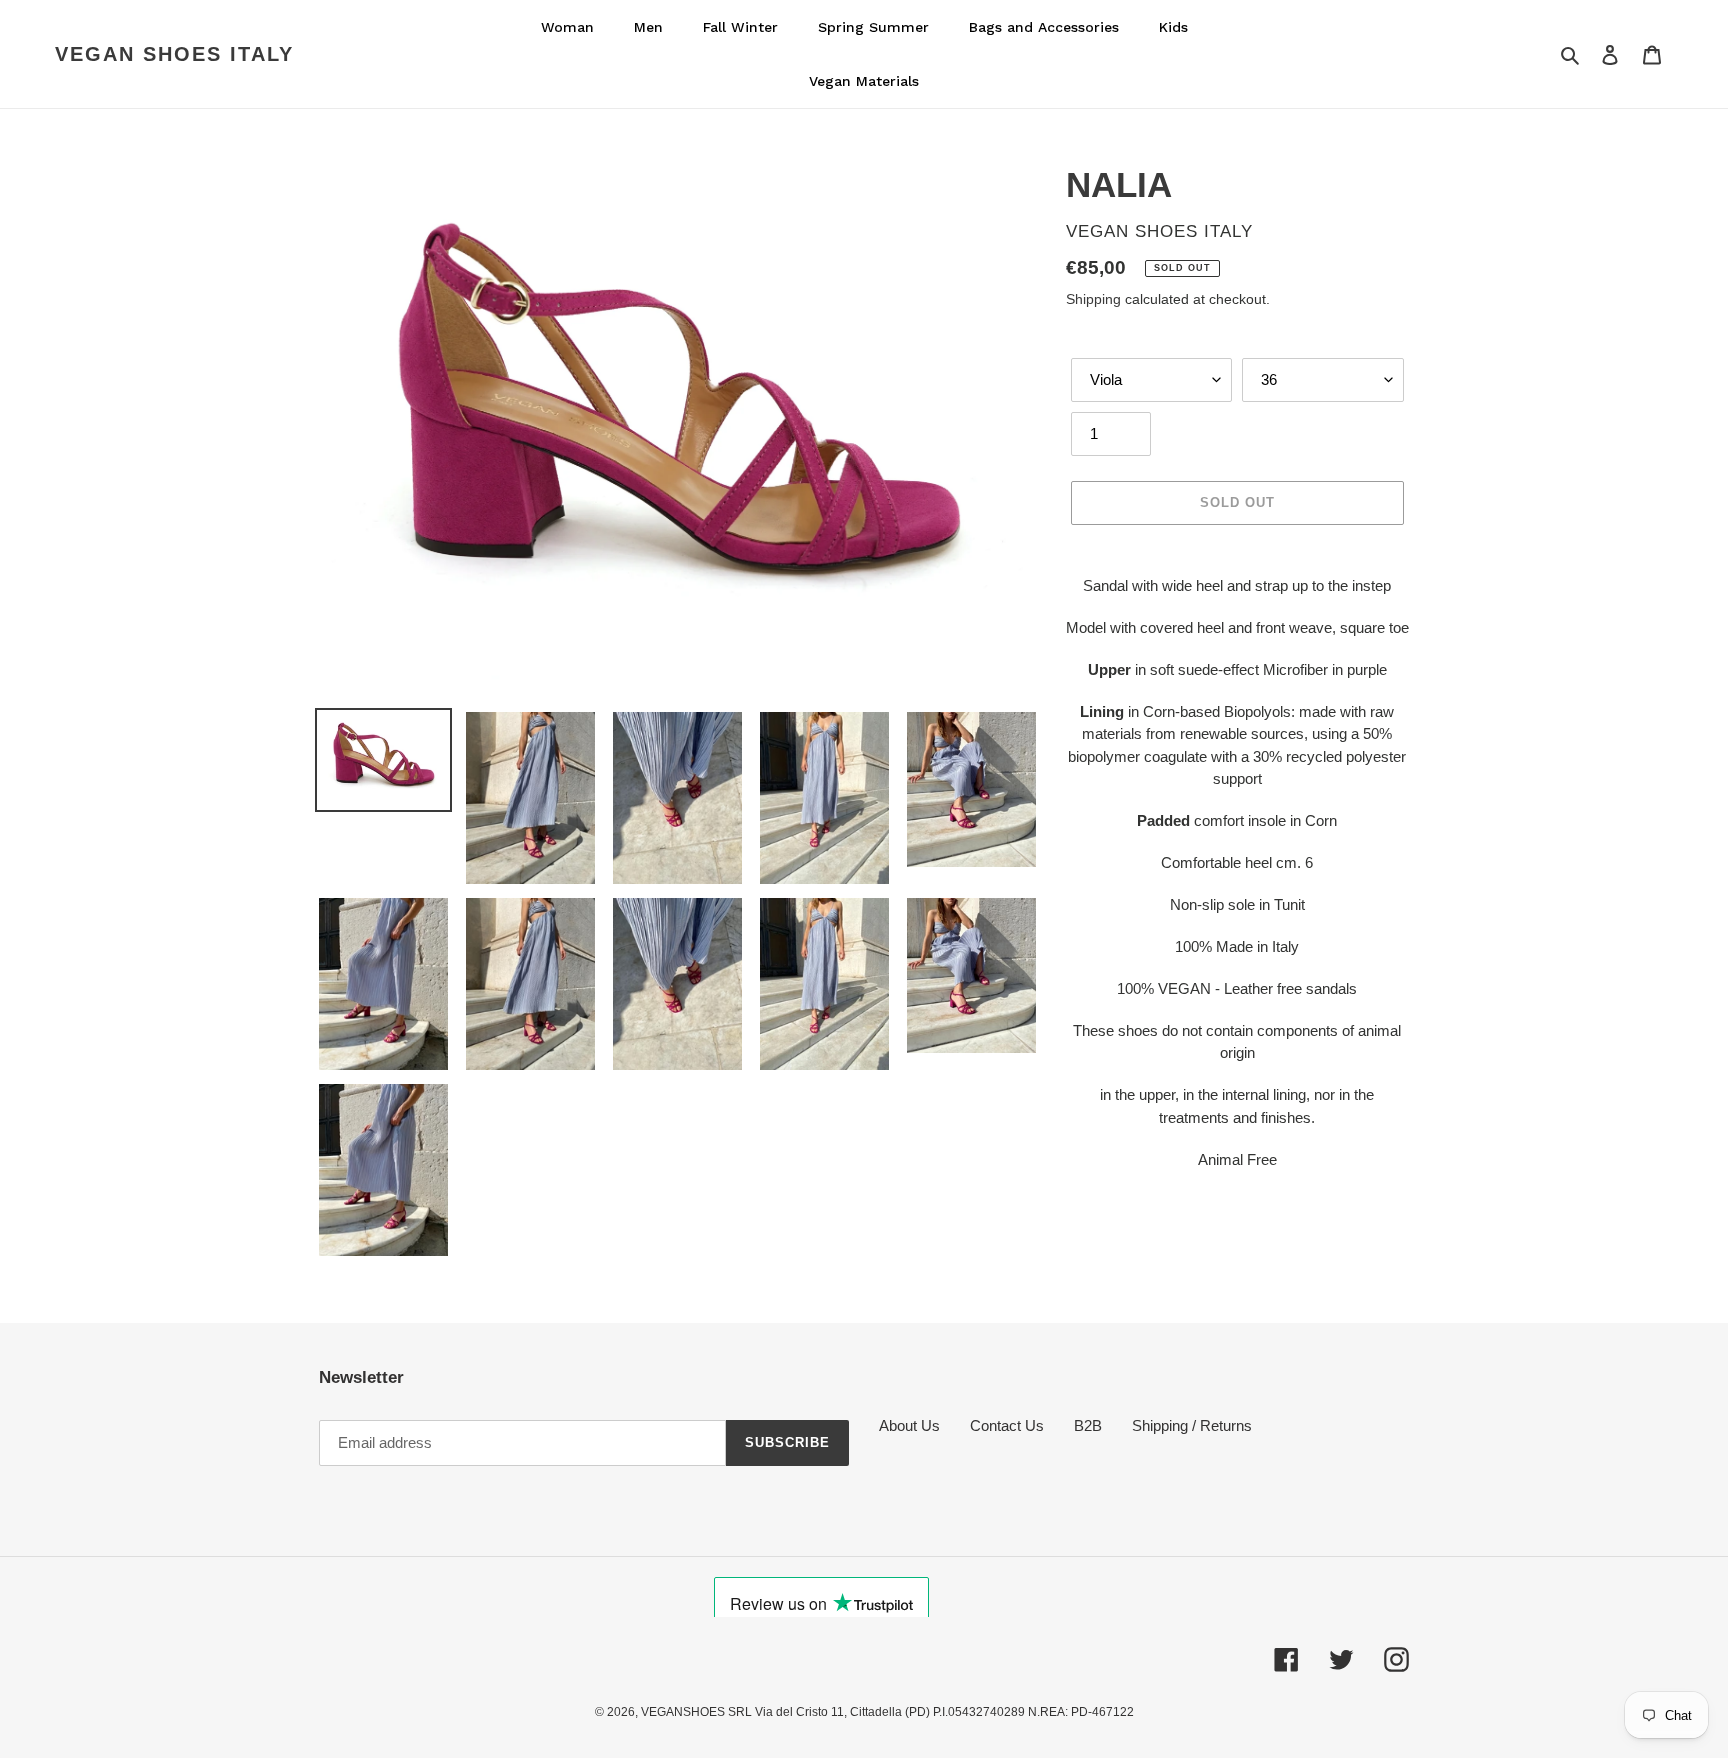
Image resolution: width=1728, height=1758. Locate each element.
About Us (909, 1425)
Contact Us (1007, 1425)
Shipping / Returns (1192, 1425)
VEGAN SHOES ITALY (174, 54)
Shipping (1093, 299)
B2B (1088, 1425)
